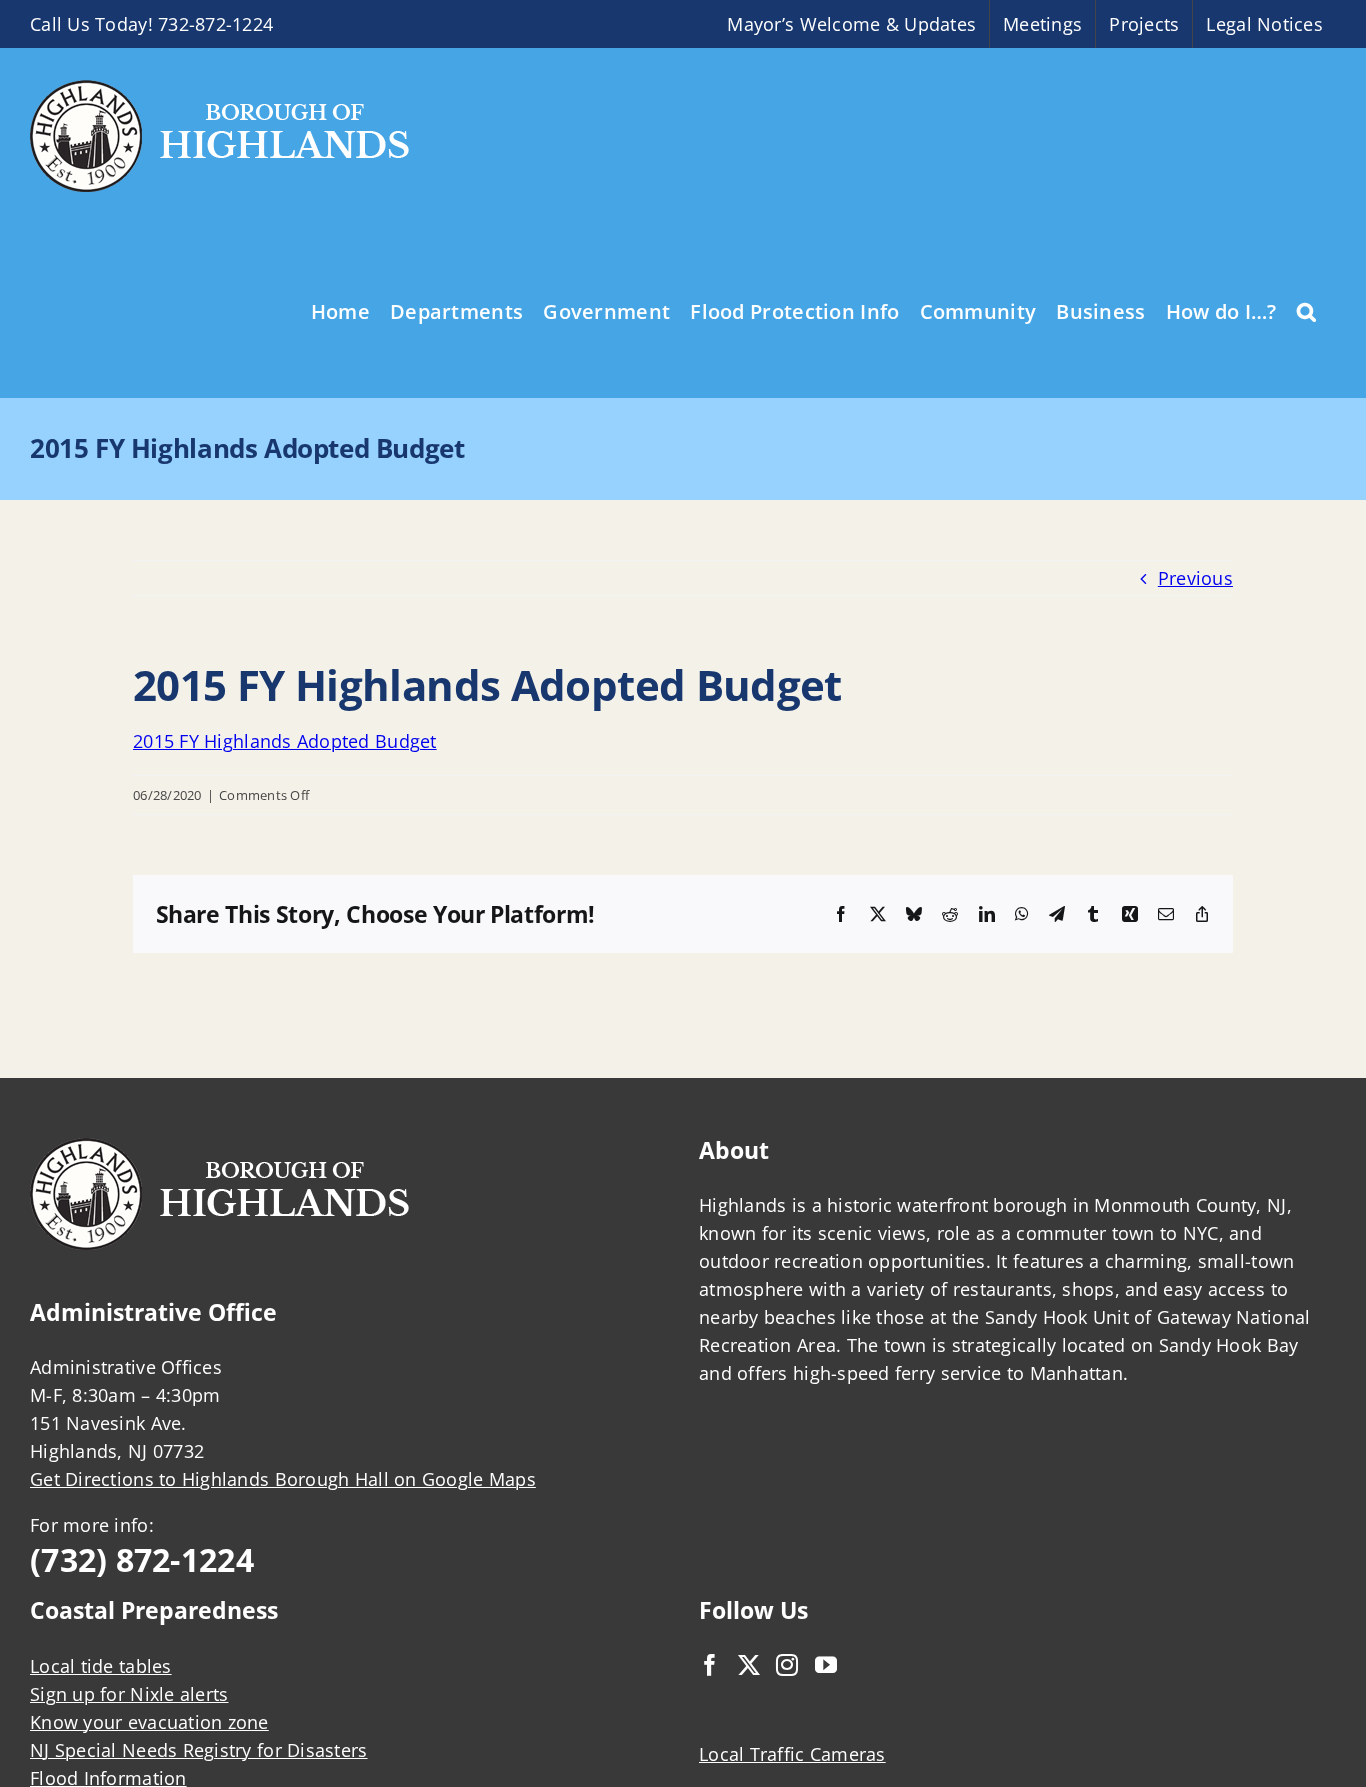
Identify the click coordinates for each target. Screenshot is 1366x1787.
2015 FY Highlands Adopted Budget (285, 741)
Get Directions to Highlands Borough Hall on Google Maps (283, 1479)
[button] (1306, 310)
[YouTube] (826, 1665)
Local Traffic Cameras (792, 1754)
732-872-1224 (215, 24)
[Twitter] (749, 1665)
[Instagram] (787, 1665)
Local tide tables (101, 1666)
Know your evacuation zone (149, 1722)
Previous (1195, 578)
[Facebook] (710, 1665)
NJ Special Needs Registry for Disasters (199, 1750)
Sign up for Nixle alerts (129, 1694)
